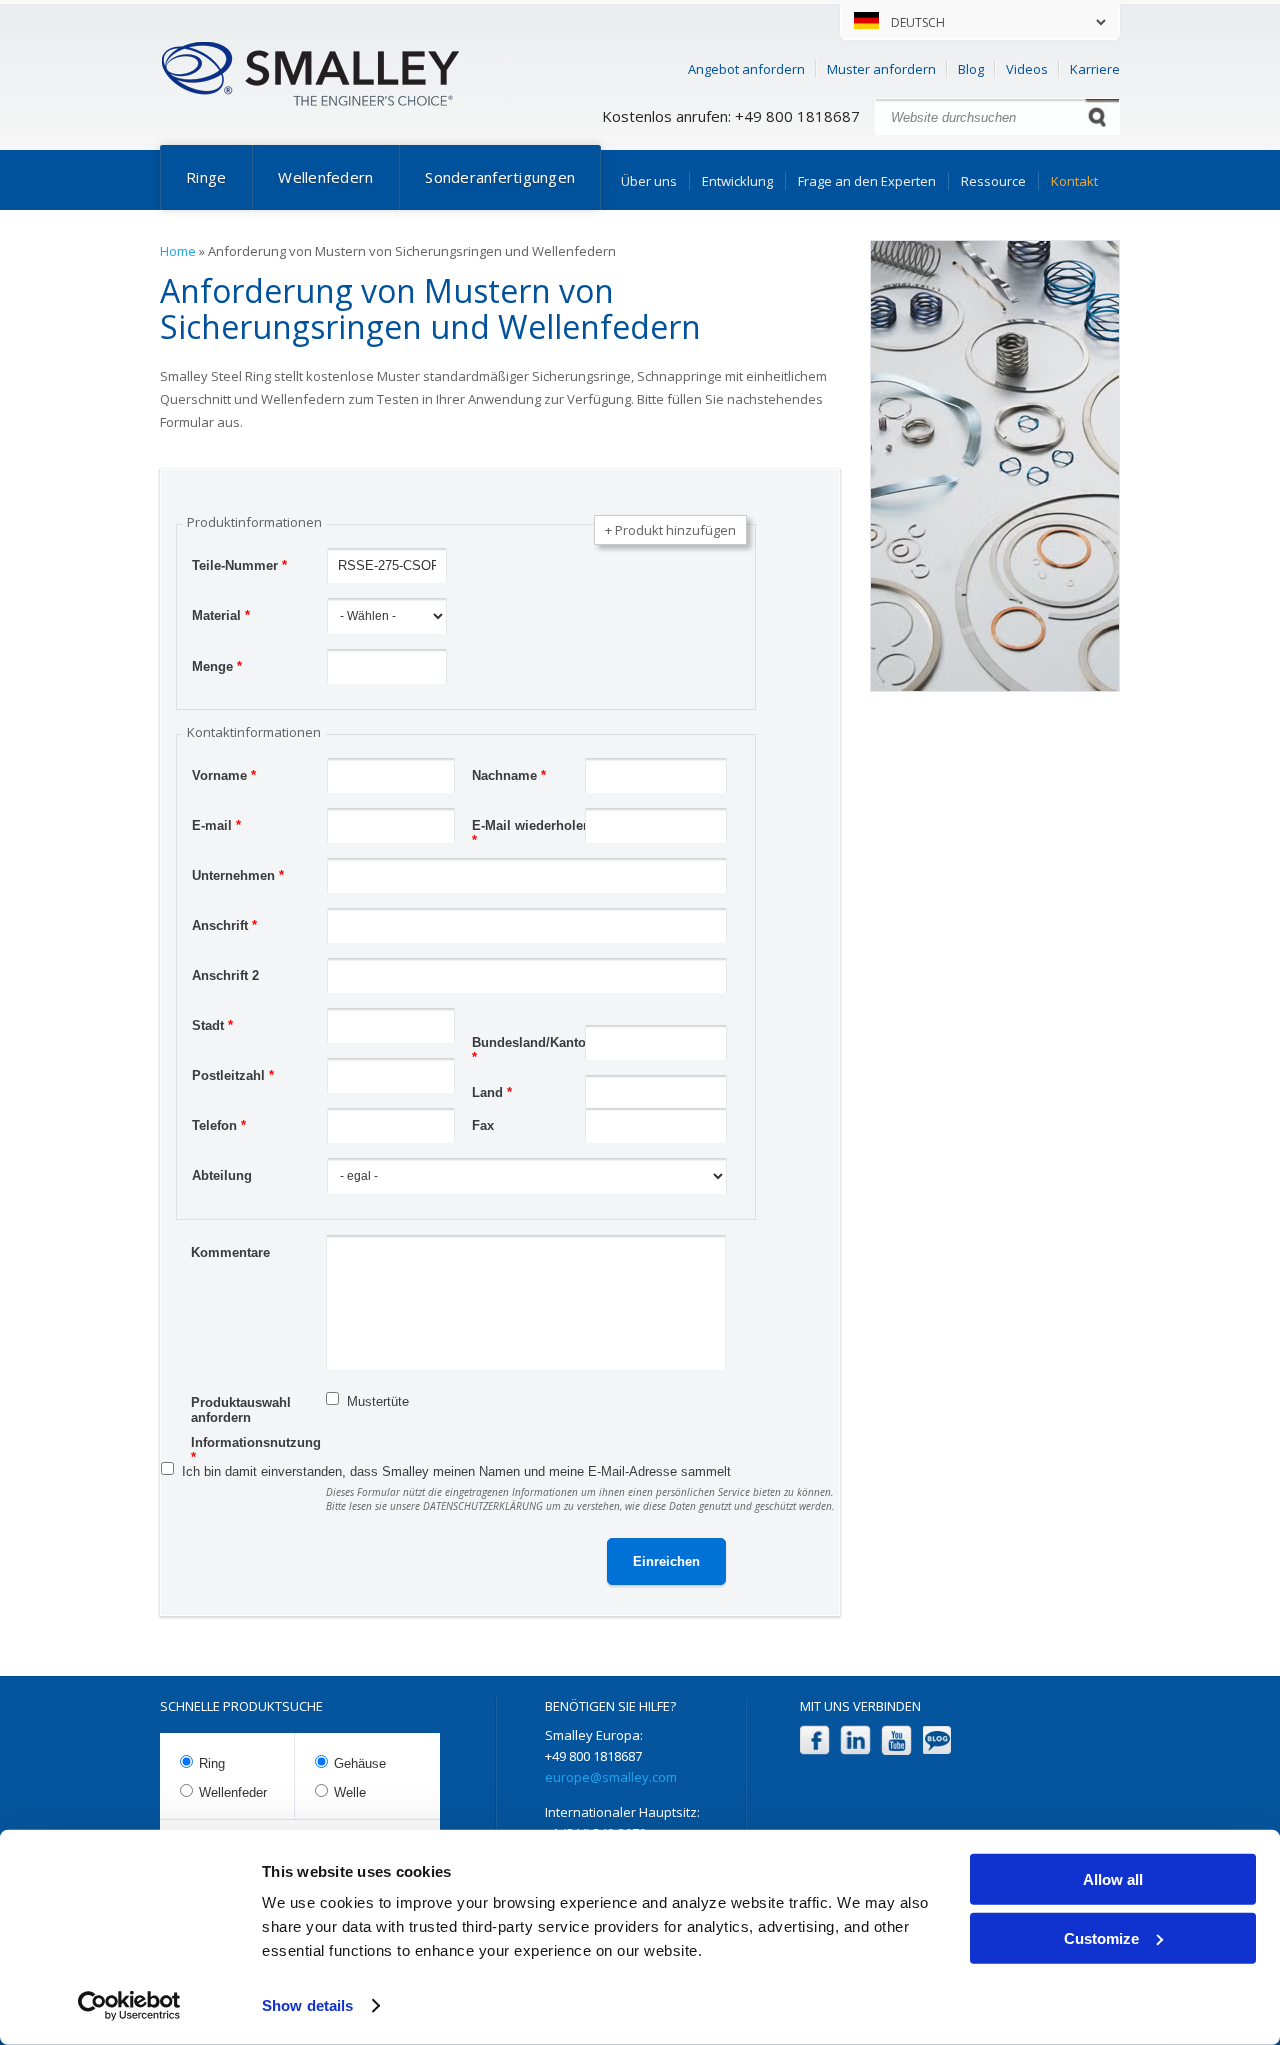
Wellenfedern (325, 177)
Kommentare (230, 1252)
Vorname (224, 775)
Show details (307, 2005)
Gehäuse (360, 1763)
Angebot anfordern (746, 69)
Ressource (993, 181)
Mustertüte (378, 1401)
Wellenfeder (233, 1792)
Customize (1101, 1937)
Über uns (649, 181)
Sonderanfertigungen (500, 177)
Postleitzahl (233, 1075)
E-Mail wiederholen (531, 828)
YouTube (896, 1740)
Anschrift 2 (225, 975)
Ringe (206, 177)
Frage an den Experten (867, 181)
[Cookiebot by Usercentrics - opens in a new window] (129, 2006)
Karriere (1095, 69)
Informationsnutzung (256, 1445)
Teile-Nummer (239, 565)
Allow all (1113, 1879)
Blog (971, 69)
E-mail (216, 825)
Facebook (814, 1740)
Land (492, 1092)
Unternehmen (238, 875)
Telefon (219, 1125)
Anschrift (224, 925)
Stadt (212, 1025)
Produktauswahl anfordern (241, 1405)
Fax (483, 1125)
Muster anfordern (881, 69)
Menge (217, 666)
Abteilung (222, 1175)
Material (221, 615)
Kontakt (1074, 181)
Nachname (509, 775)
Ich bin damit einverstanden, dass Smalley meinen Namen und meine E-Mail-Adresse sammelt (456, 1471)
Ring (212, 1763)
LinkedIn (855, 1740)
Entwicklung (737, 181)
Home (178, 251)
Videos (1027, 69)
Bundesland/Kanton (533, 1045)
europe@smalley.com (611, 1777)
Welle (350, 1792)
